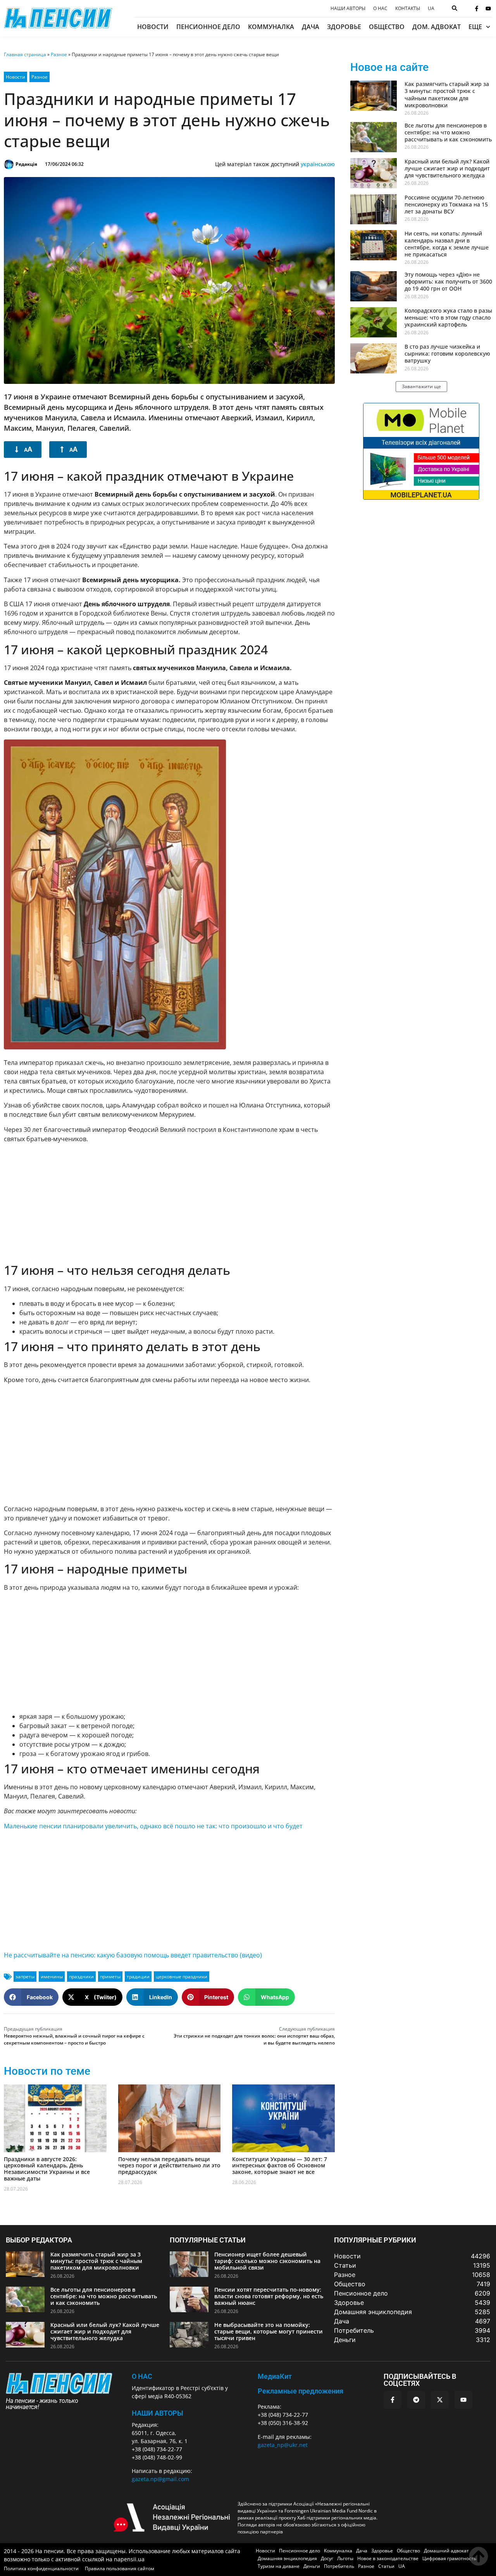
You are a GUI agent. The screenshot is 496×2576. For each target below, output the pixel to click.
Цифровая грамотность (449, 2558)
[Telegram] (416, 2400)
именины (52, 1977)
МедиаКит (275, 2376)
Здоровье (344, 27)
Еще (475, 27)
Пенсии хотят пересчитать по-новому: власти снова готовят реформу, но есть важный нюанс (269, 2296)
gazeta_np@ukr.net (283, 2445)
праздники (81, 1977)
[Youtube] (488, 9)
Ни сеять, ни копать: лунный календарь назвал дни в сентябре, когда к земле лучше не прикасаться (447, 244)
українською (318, 164)
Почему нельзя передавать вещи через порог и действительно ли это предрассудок (169, 2166)
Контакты (408, 9)
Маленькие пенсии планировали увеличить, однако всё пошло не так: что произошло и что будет (153, 1826)
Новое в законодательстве (388, 2558)
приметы (110, 1977)
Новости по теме (47, 2071)
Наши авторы (348, 9)
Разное (59, 54)
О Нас (142, 2376)
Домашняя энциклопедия (287, 2558)
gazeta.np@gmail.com (160, 2479)
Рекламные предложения (301, 2391)
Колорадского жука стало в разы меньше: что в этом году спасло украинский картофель (448, 317)
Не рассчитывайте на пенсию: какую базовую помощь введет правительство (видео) (133, 1955)
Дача (311, 27)
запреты (25, 1977)
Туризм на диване (279, 2566)
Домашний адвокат (446, 2551)
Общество (387, 27)
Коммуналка (271, 27)
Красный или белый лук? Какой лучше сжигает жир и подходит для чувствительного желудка (447, 168)
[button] (31, 1997)
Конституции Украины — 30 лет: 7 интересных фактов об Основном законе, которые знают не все (280, 2166)
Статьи (386, 2566)
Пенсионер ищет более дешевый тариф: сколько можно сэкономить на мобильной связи (267, 2261)
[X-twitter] (440, 2400)
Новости (153, 27)
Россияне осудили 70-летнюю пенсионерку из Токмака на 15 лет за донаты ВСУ (446, 204)
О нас (380, 9)
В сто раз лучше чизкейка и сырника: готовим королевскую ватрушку (447, 353)
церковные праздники (182, 1977)
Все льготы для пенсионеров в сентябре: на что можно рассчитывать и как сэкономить (448, 132)
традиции (138, 1977)
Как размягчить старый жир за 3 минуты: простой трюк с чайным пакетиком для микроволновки (447, 95)
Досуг (327, 2558)
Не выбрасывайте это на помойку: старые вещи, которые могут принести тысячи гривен (269, 2331)
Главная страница (25, 54)
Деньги (312, 2566)
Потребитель (339, 2566)
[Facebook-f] (477, 9)
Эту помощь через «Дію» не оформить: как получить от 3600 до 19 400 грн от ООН (448, 281)
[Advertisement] (169, 1203)
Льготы (345, 2558)
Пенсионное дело (208, 27)
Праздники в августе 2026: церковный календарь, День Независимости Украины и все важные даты (47, 2169)
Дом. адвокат (437, 27)
